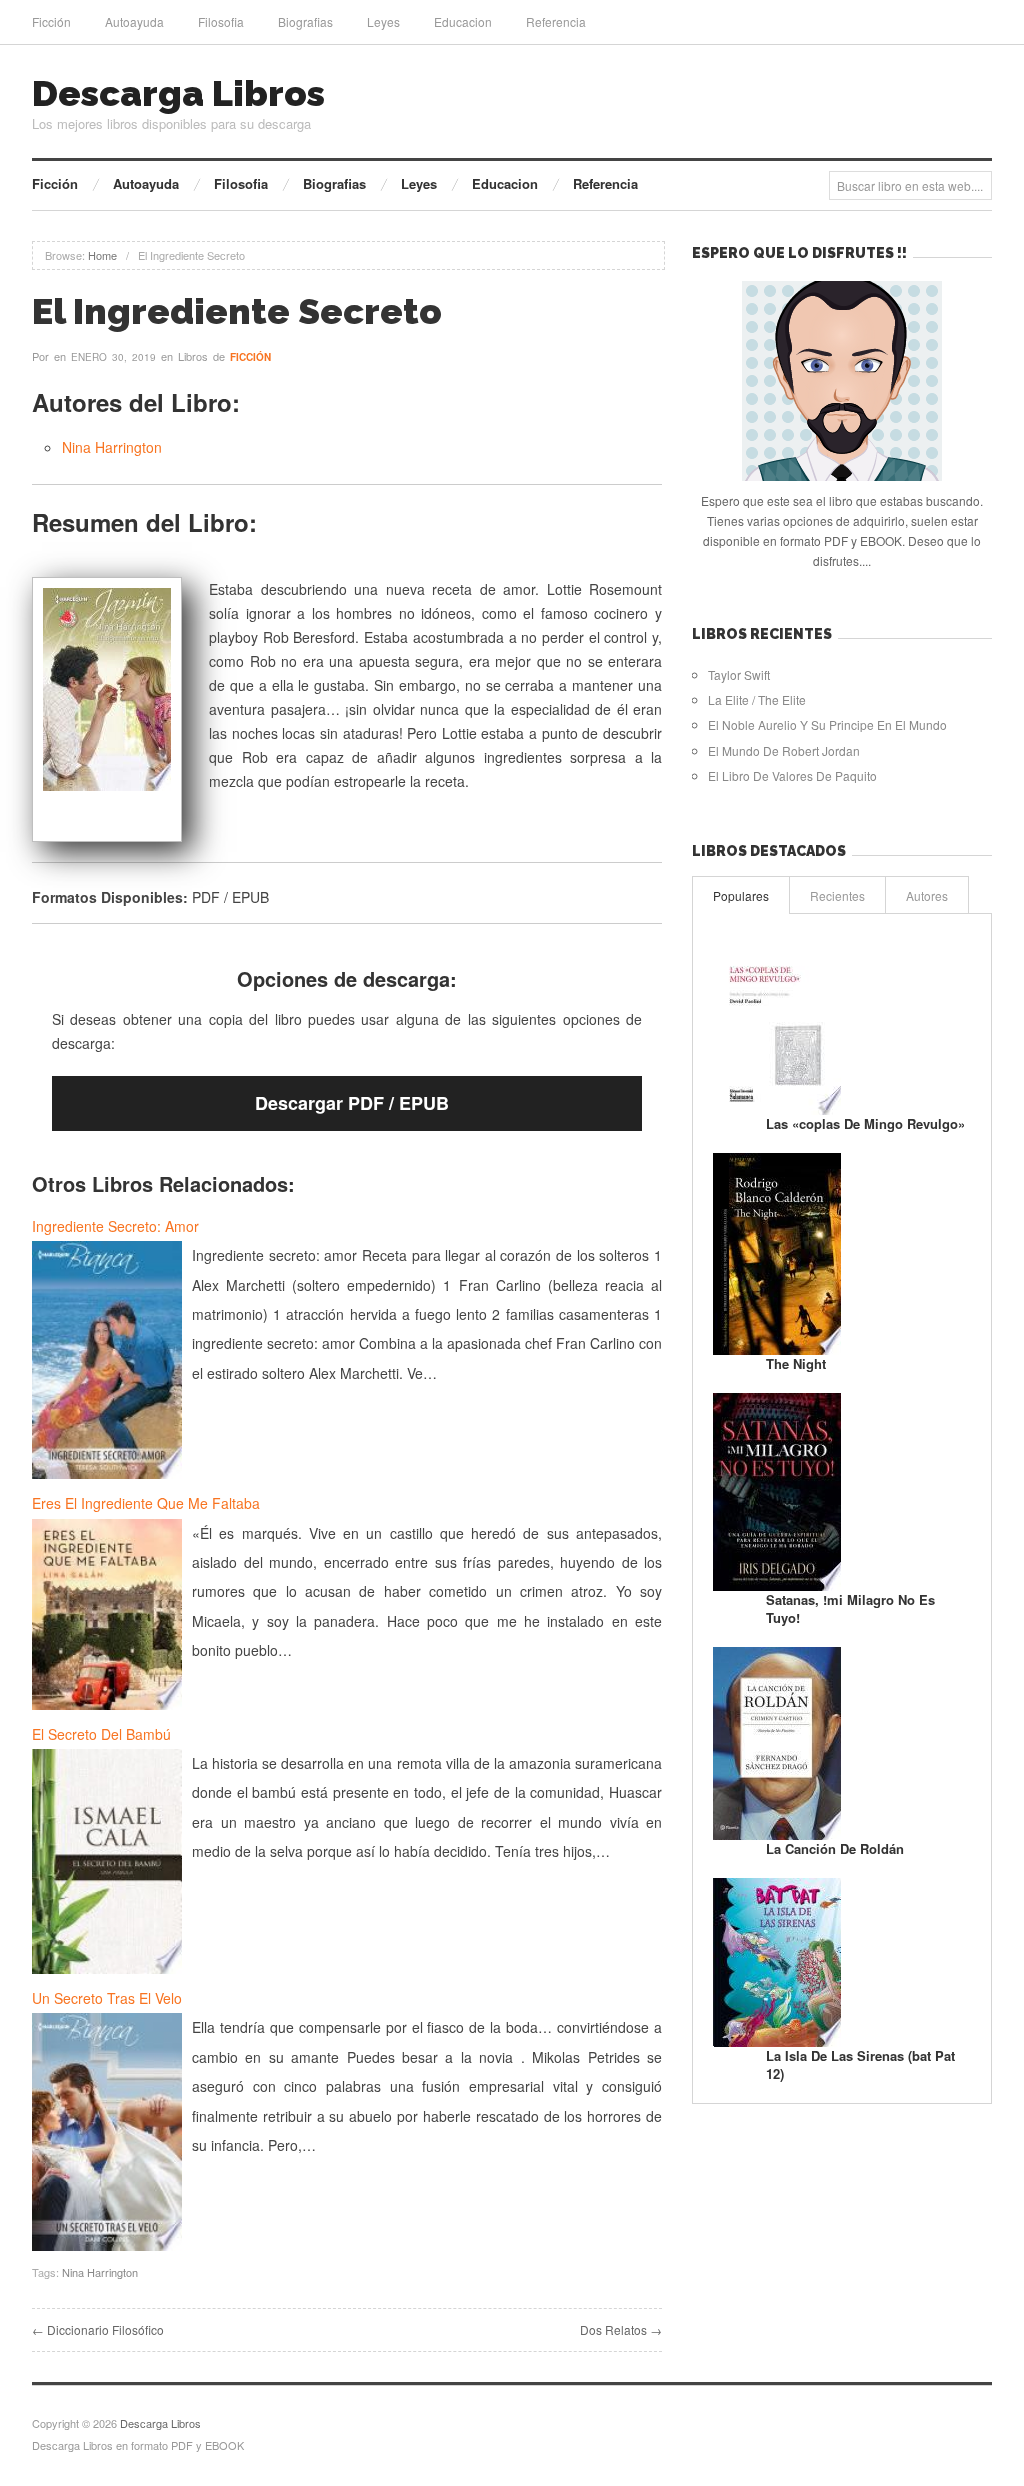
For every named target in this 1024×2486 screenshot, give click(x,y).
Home (102, 255)
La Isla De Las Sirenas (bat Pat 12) (860, 2064)
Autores (927, 895)
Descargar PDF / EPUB (352, 1103)
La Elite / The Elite (757, 699)
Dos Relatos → (621, 2329)
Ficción (51, 21)
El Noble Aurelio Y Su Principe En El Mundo (827, 724)
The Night (796, 1363)
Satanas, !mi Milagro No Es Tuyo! (850, 1608)
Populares (741, 895)
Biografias (305, 21)
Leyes (383, 21)
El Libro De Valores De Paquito (792, 775)
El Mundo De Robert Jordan (784, 750)
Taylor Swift (739, 674)
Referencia (556, 21)
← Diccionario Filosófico (98, 2329)
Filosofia (221, 21)
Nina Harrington (112, 447)
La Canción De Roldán (835, 1848)
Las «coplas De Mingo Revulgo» (865, 1123)
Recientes (837, 895)
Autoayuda (134, 21)
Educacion (463, 21)
